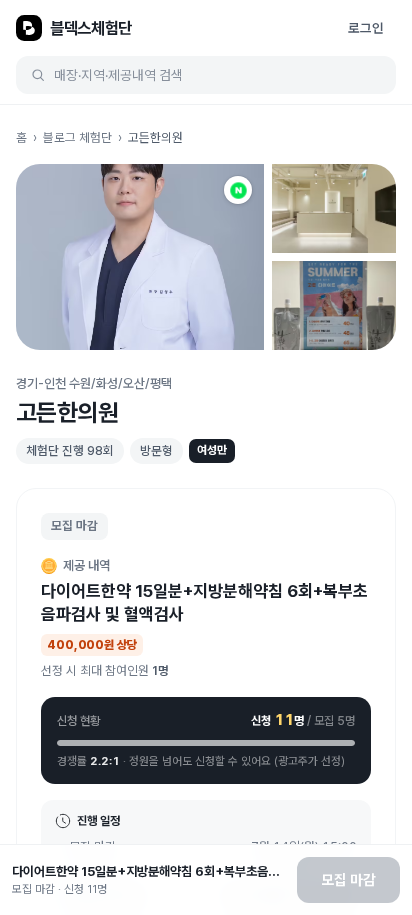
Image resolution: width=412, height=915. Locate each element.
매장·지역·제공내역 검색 (118, 75)
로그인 (366, 28)
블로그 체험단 (77, 137)
